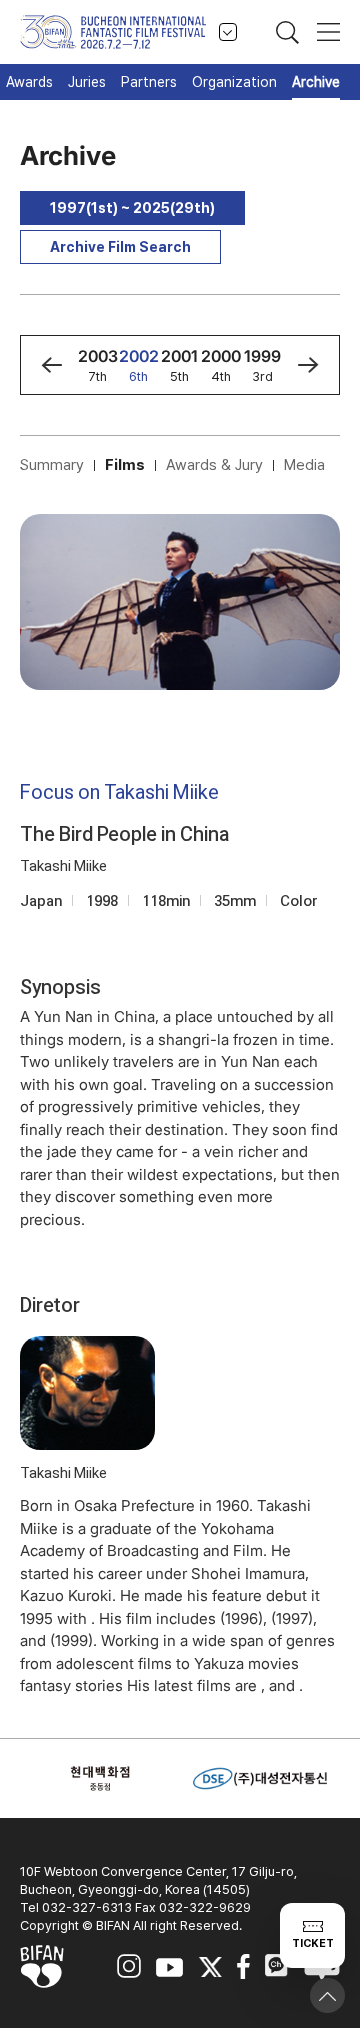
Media (304, 465)
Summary (52, 465)
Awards (29, 82)
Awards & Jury (214, 465)
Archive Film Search (120, 247)
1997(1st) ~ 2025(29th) (132, 208)
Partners (149, 82)
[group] (97, 365)
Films (125, 465)
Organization (234, 82)
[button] (51, 365)
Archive (316, 82)
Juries (87, 82)
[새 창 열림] (100, 1778)
